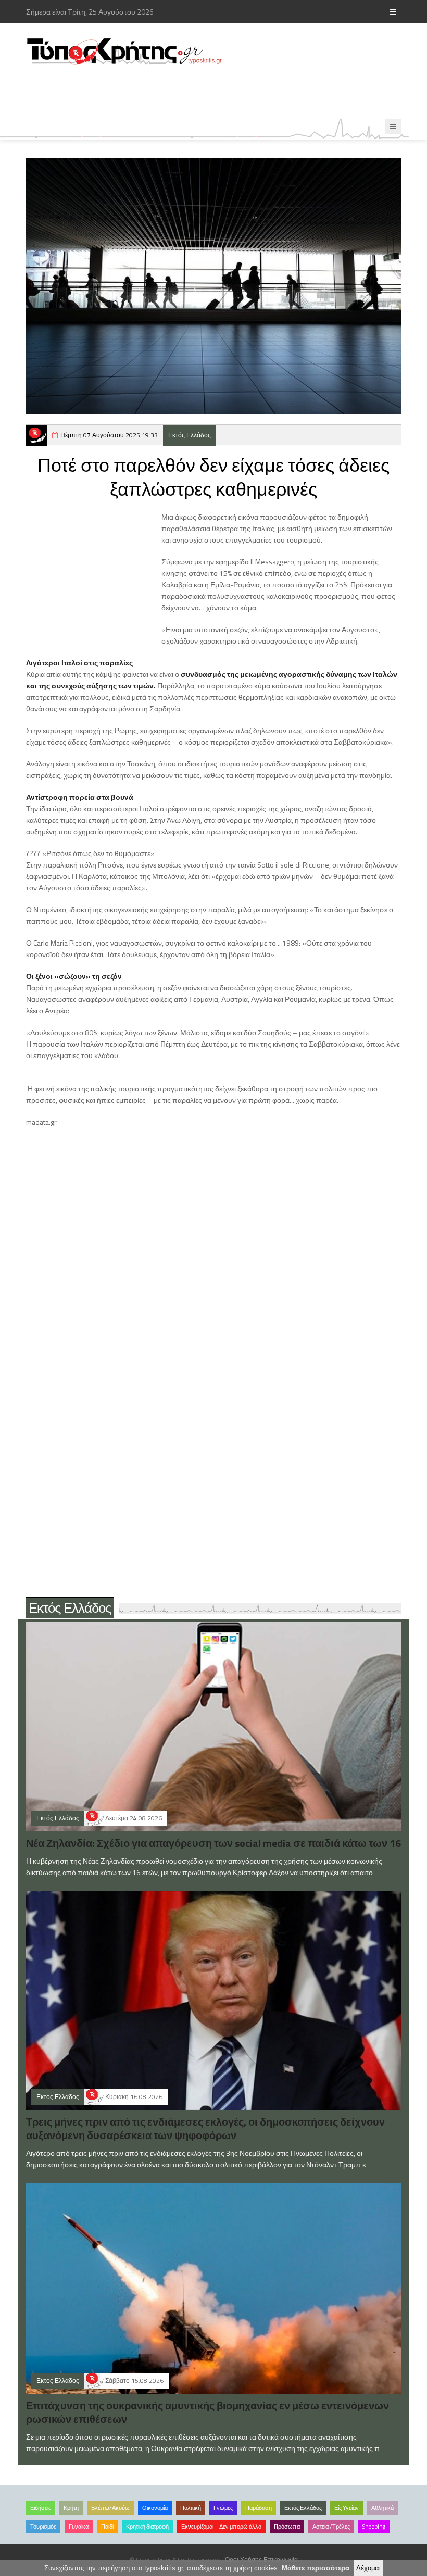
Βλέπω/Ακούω (110, 2508)
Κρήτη (71, 2508)
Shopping (374, 2527)
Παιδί (107, 2527)
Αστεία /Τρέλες (331, 2527)
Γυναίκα (79, 2527)
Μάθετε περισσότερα (316, 2568)
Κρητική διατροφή (147, 2527)
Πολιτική (191, 2508)
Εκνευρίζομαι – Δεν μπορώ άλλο (221, 2527)
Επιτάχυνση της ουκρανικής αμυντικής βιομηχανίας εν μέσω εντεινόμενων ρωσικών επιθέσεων (208, 2412)
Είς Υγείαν (347, 2508)
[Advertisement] (216, 92)
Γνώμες (223, 2508)
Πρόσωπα (287, 2527)
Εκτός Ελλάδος (190, 435)
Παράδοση (259, 2508)
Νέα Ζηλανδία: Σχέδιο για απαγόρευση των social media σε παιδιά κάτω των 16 (213, 1843)
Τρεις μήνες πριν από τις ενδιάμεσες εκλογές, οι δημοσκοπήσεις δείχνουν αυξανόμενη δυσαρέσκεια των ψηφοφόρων (205, 2128)
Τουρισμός (43, 2527)
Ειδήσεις (41, 2508)
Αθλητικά (382, 2508)
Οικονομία (155, 2508)
